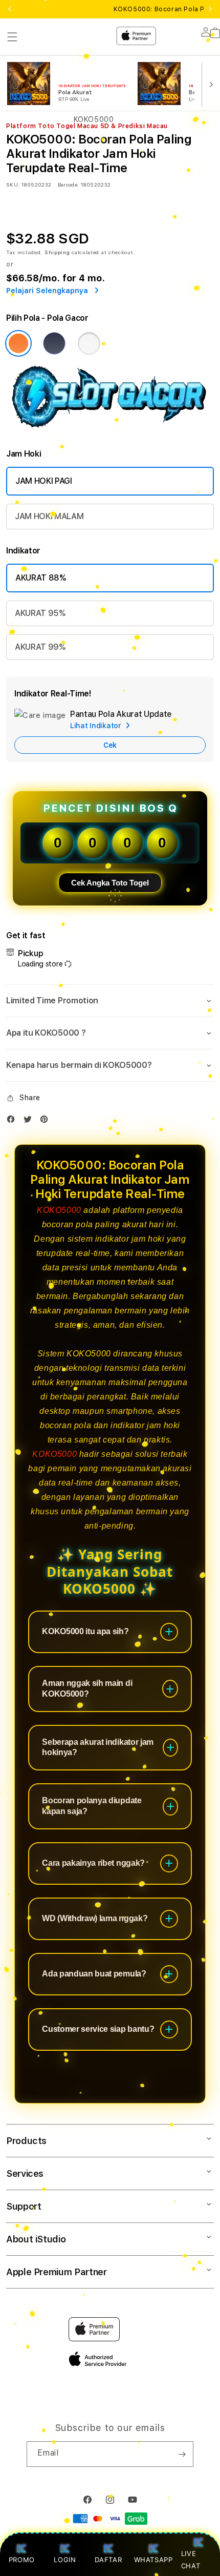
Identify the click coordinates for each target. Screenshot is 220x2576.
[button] (110, 1001)
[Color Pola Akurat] (54, 343)
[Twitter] (30, 1121)
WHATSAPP (153, 2560)
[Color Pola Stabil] (89, 343)
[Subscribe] (182, 2454)
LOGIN (65, 2560)
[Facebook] (13, 1121)
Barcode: (68, 184)
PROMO (22, 2560)
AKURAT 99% (40, 647)
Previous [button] (10, 9)
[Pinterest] (47, 1121)
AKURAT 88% (41, 578)
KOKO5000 (59, 1210)
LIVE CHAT (191, 2559)
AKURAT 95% (40, 613)
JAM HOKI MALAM (49, 516)
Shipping (57, 252)
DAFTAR (108, 2560)
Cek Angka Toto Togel (110, 883)
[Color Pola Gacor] (18, 343)
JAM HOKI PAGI (44, 481)
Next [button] (210, 9)
